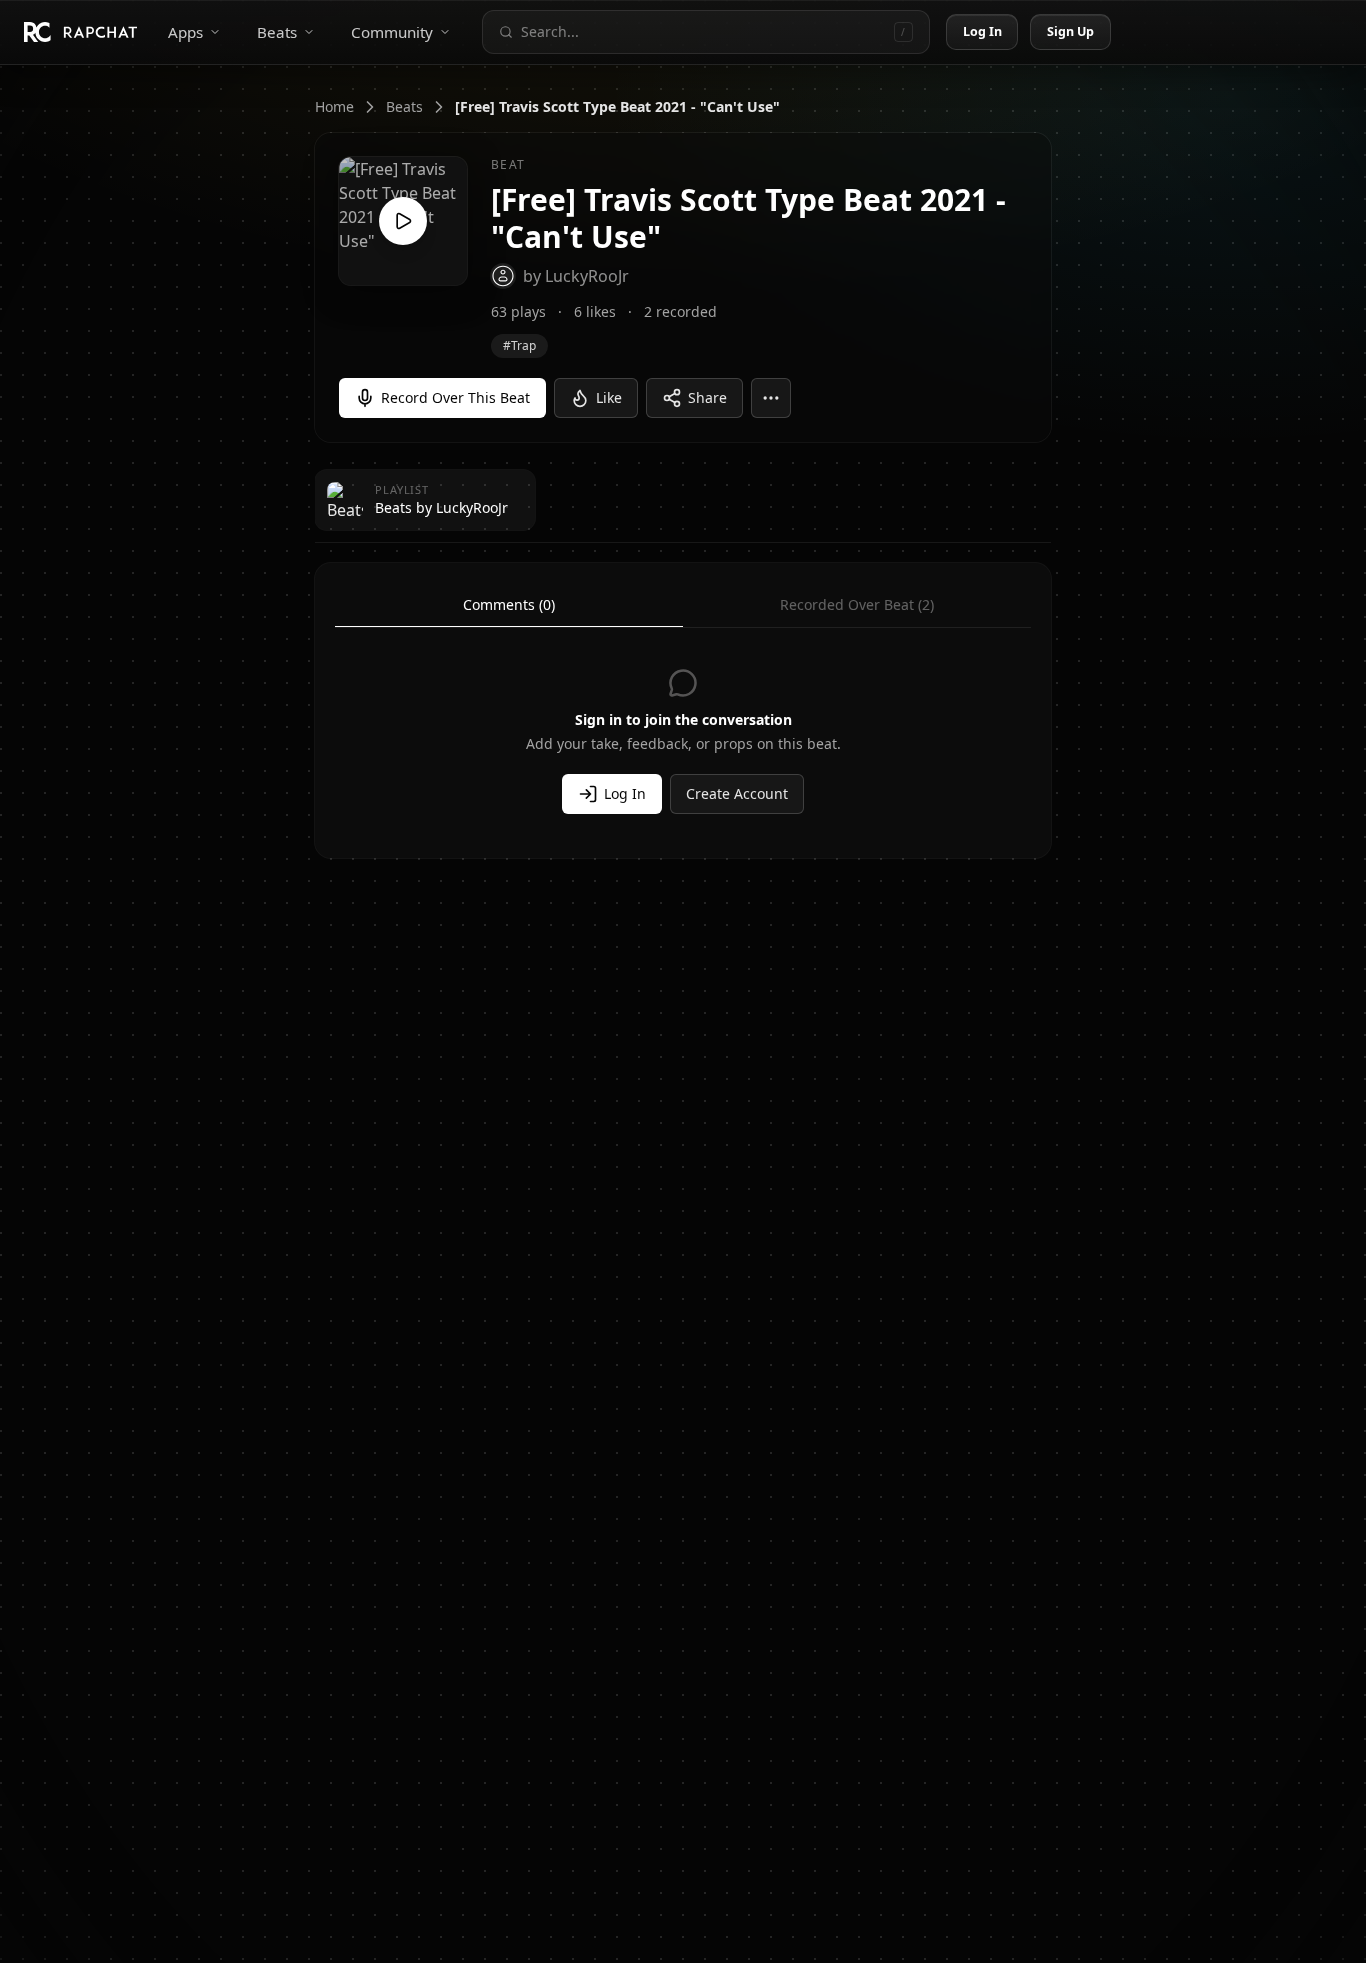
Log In (983, 31)
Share (707, 397)
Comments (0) (509, 604)
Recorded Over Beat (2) (857, 604)
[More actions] (771, 398)
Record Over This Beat (455, 397)
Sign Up (1071, 31)
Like (609, 397)
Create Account (737, 793)
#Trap (519, 345)
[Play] (403, 221)
